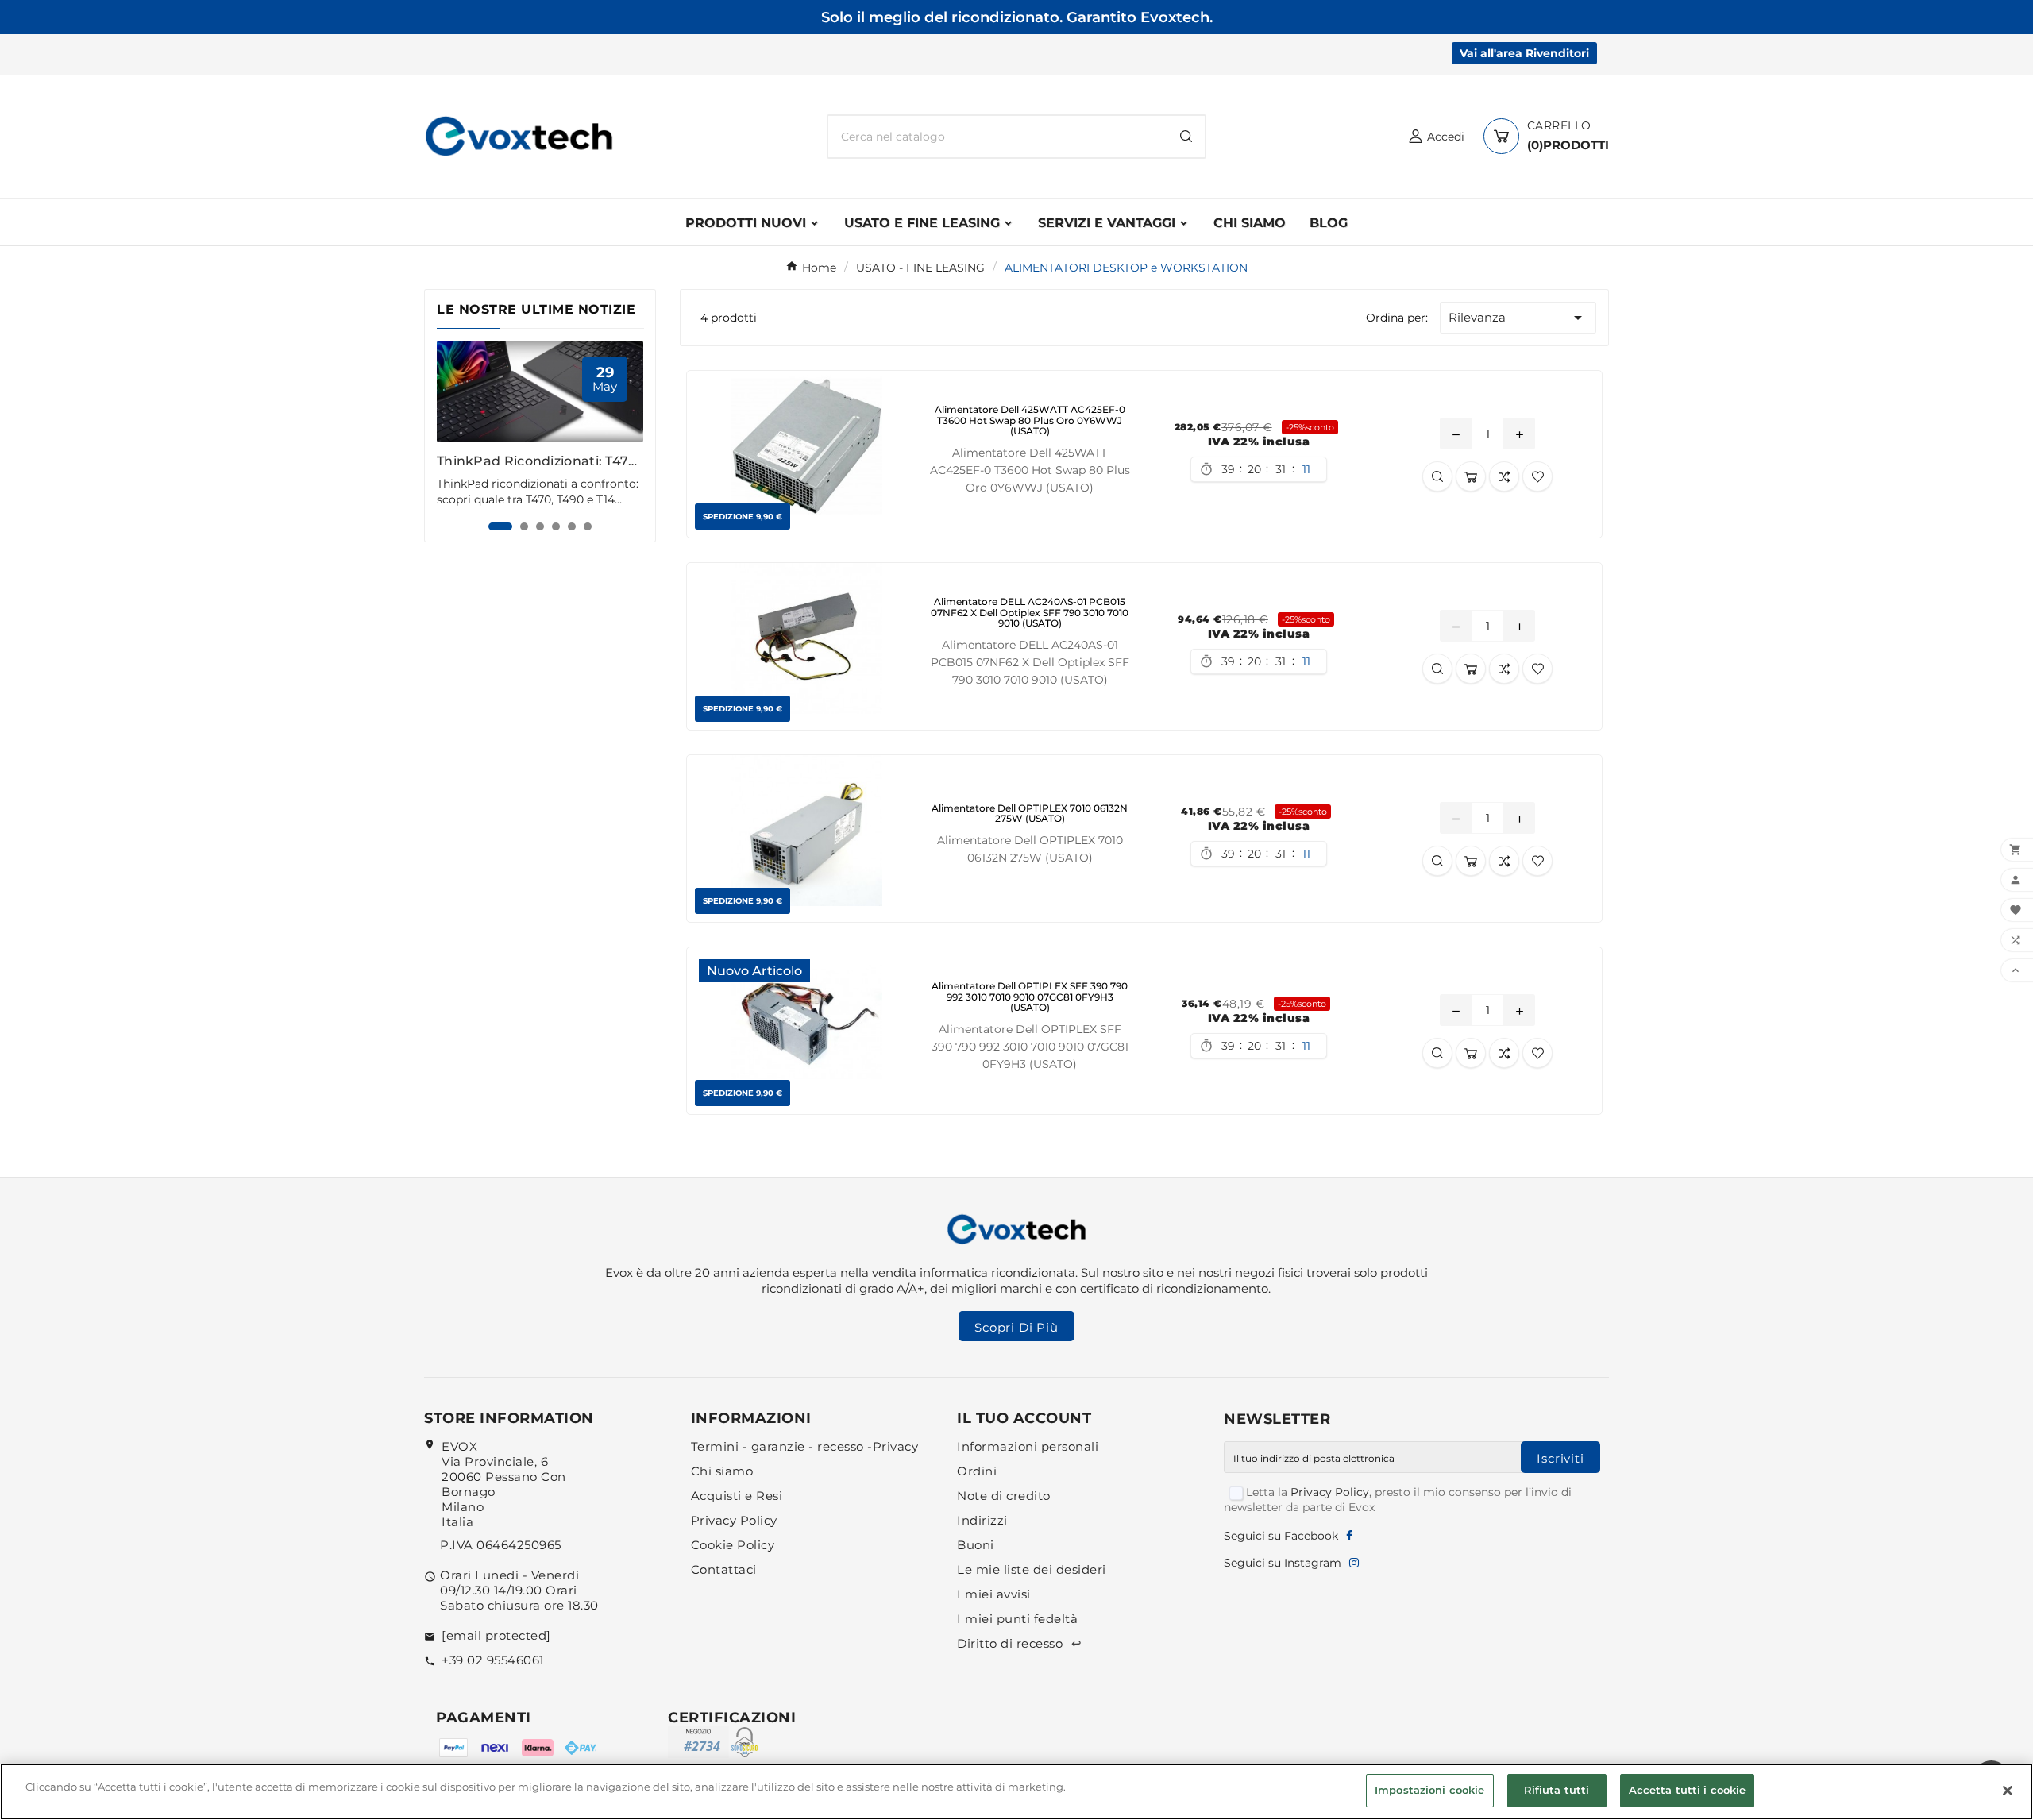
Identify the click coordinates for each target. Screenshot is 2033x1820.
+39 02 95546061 (493, 1660)
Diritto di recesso (1019, 1643)
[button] (500, 526)
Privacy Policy (734, 1520)
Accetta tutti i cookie (1688, 1790)
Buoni (976, 1545)
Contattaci (724, 1569)
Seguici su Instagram (1283, 1563)
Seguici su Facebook (1281, 1536)
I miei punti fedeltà (1017, 1619)
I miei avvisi (994, 1594)
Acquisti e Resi (737, 1496)
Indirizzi (982, 1520)
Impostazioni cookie (1429, 1790)
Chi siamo (722, 1471)
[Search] (1186, 136)
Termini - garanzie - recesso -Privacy (805, 1446)
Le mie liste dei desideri (1032, 1569)
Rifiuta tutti (1557, 1790)
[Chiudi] (2008, 1791)
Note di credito (1004, 1496)
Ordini (977, 1471)
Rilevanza (1518, 318)
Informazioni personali (1028, 1446)
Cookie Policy (733, 1545)
